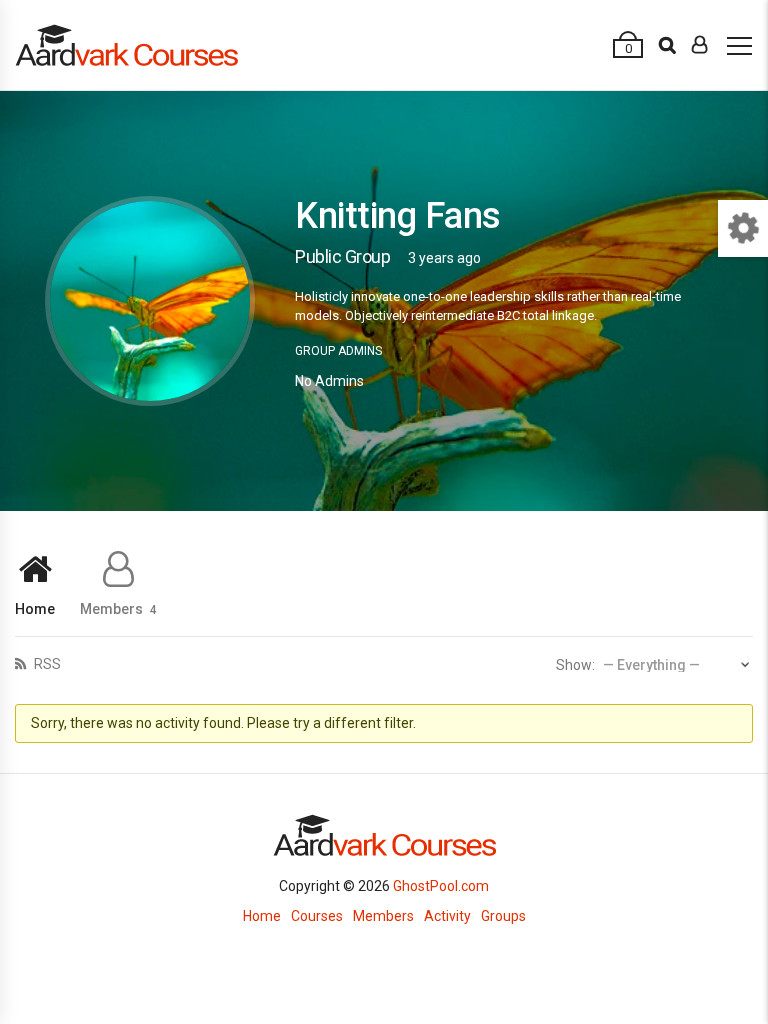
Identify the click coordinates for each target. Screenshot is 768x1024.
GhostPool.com (441, 886)
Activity (447, 916)
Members (118, 608)
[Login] (699, 45)
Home (35, 608)
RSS (46, 664)
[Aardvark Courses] (126, 45)
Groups (503, 916)
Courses (317, 916)
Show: (575, 665)
